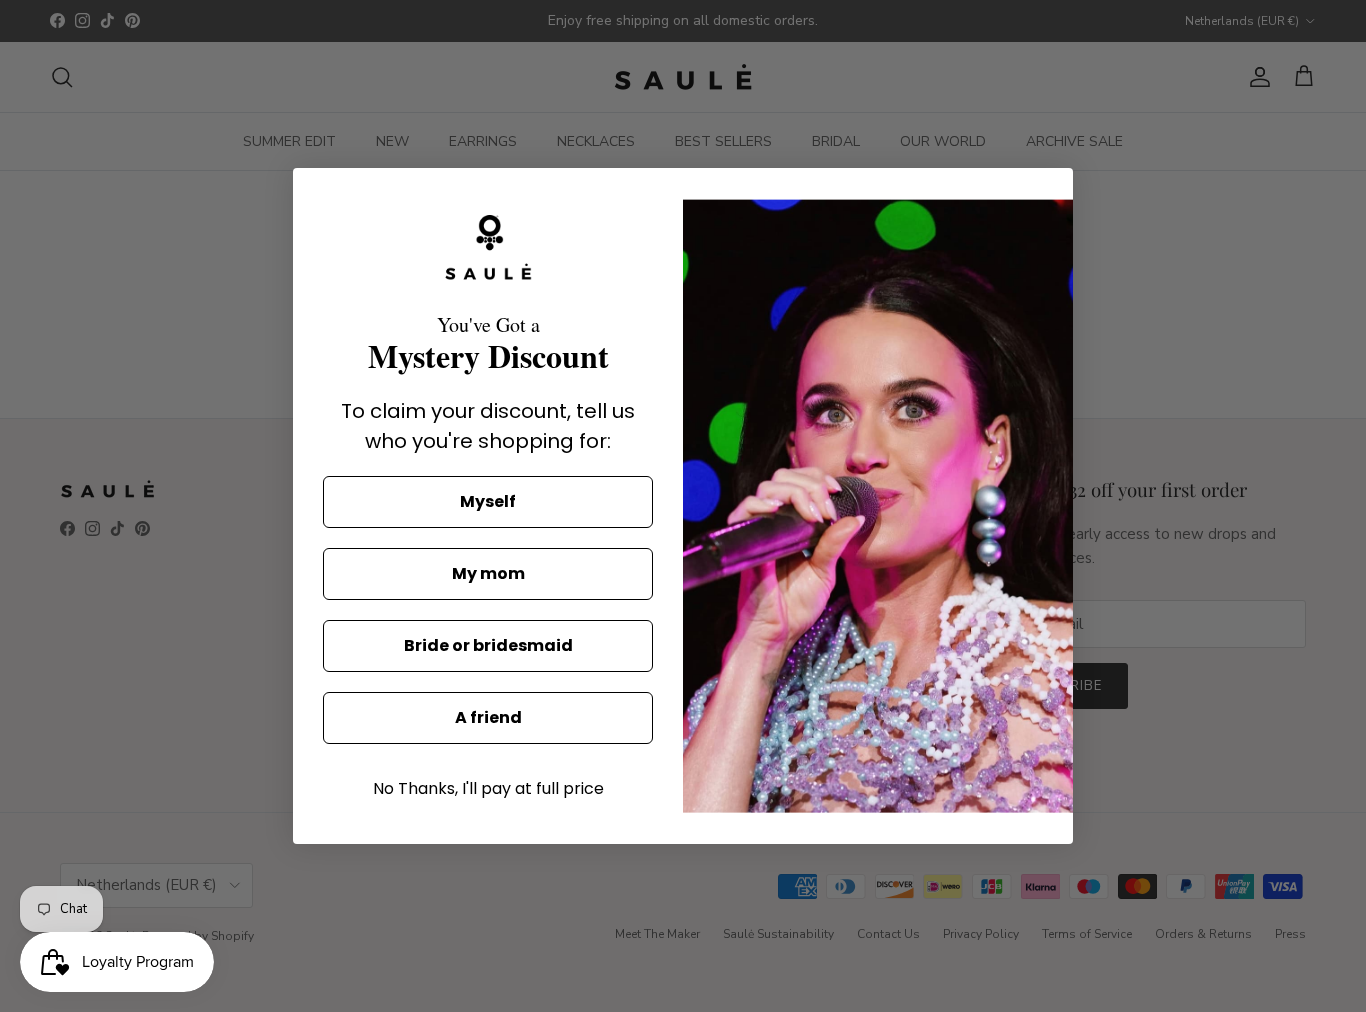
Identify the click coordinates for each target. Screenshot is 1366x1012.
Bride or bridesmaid (488, 645)
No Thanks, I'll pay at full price (488, 788)
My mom (488, 573)
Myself (488, 501)
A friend (488, 717)
